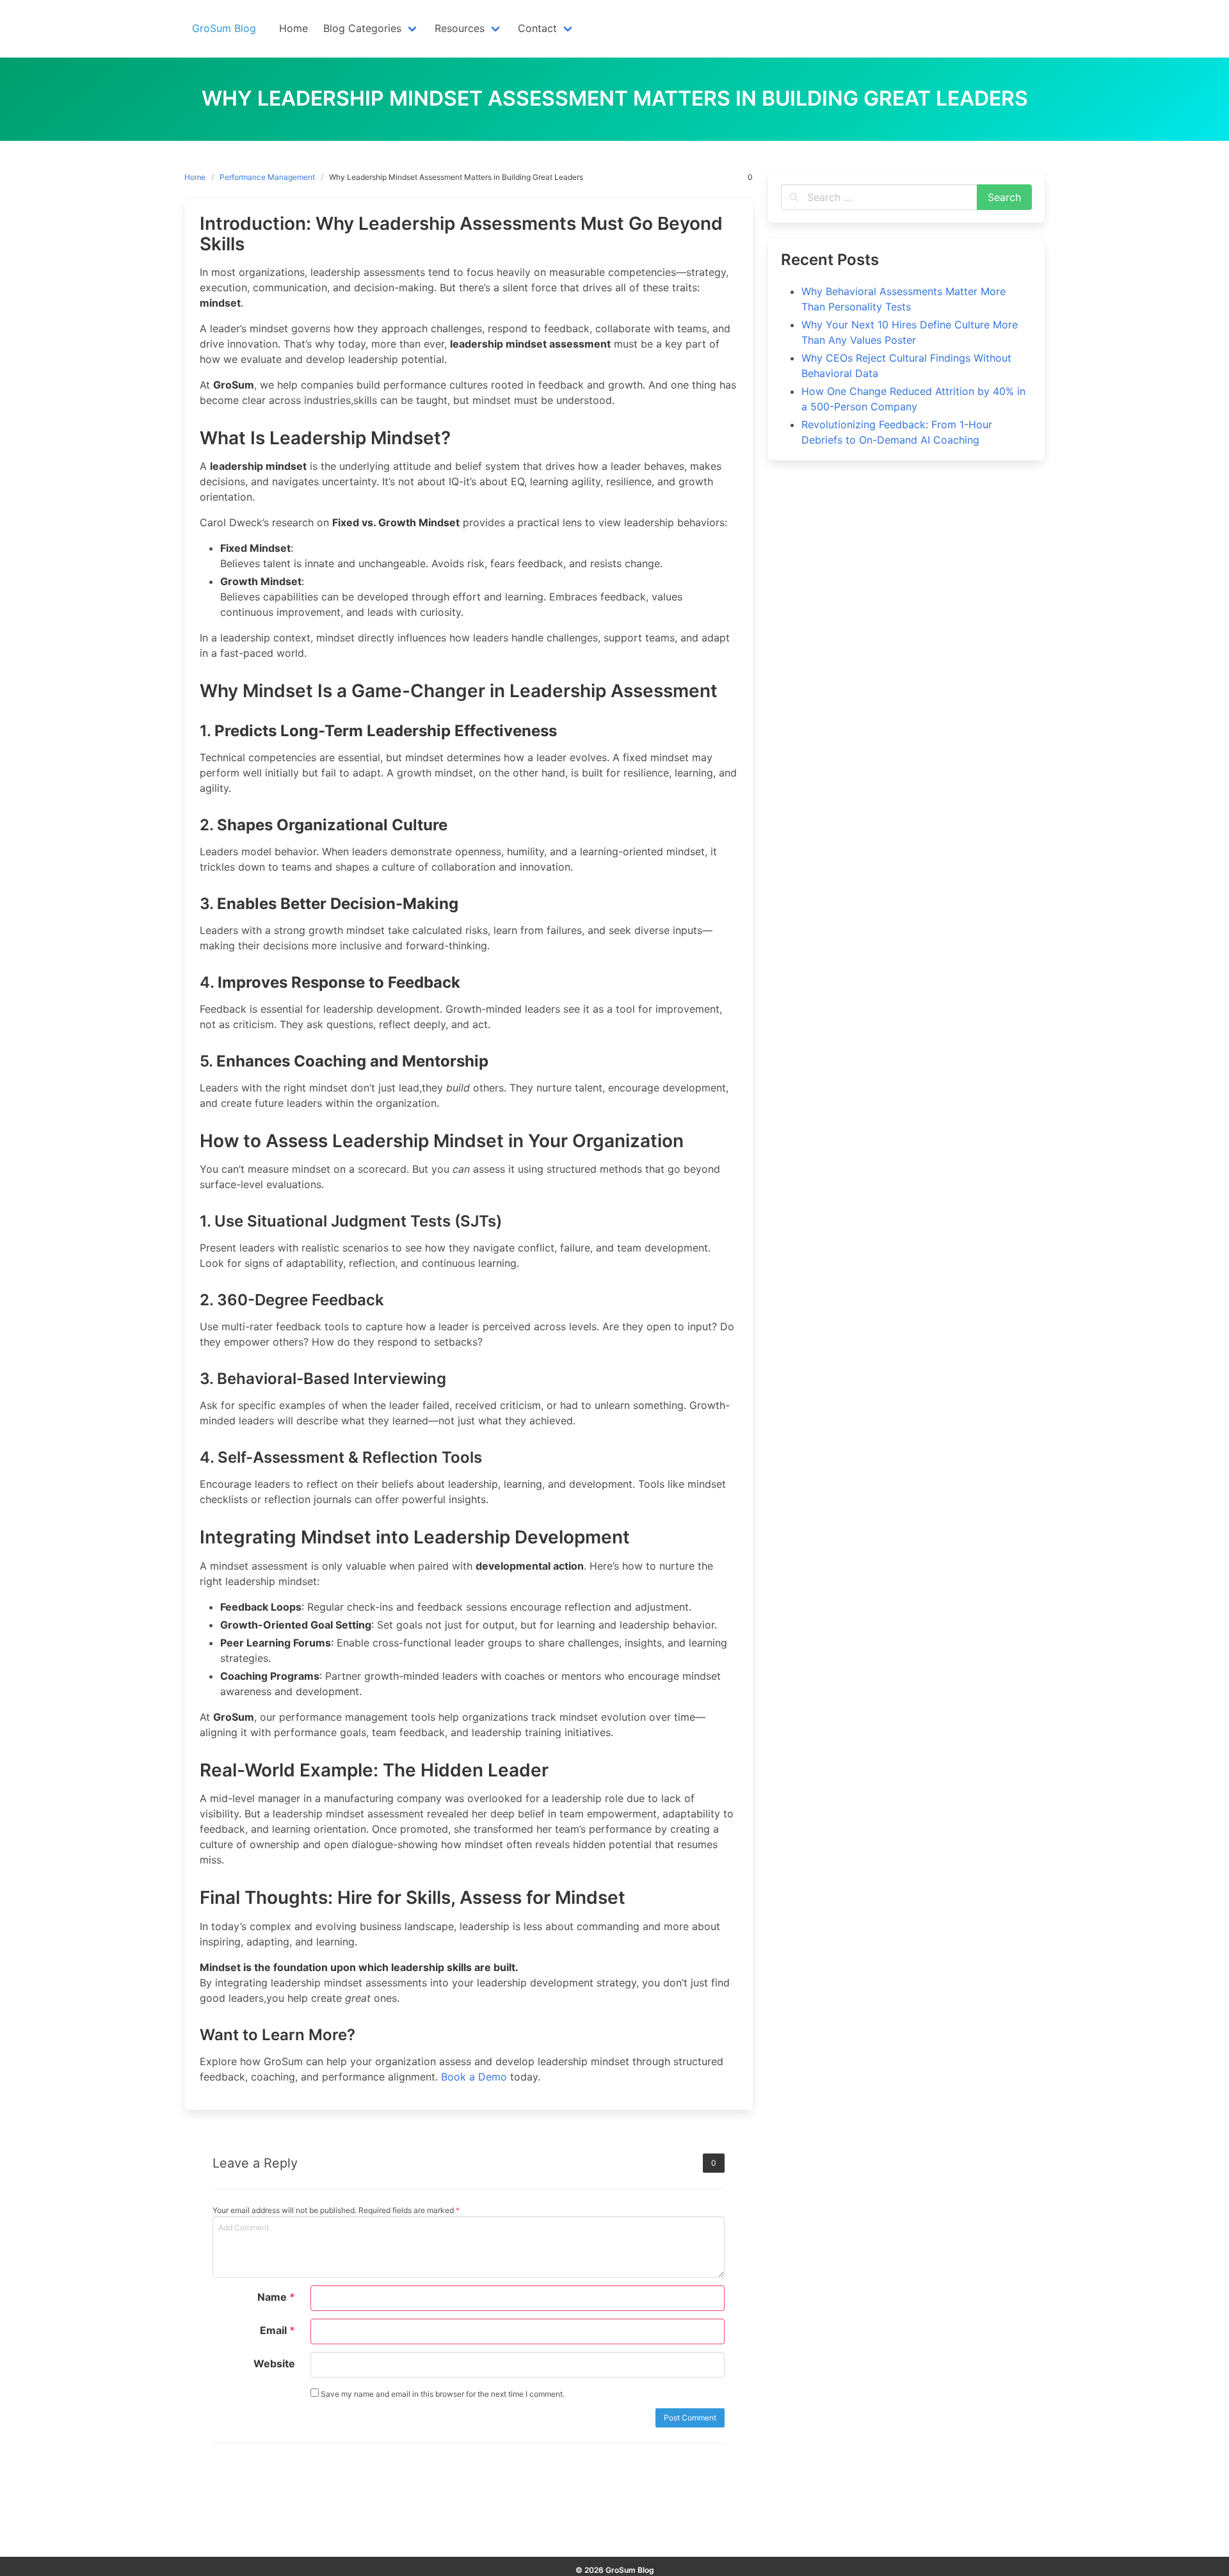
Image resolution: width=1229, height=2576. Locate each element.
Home (195, 177)
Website (274, 2363)
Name (276, 2297)
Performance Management (267, 177)
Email (277, 2330)
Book (455, 2077)
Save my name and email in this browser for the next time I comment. (442, 2394)
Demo (491, 2077)
